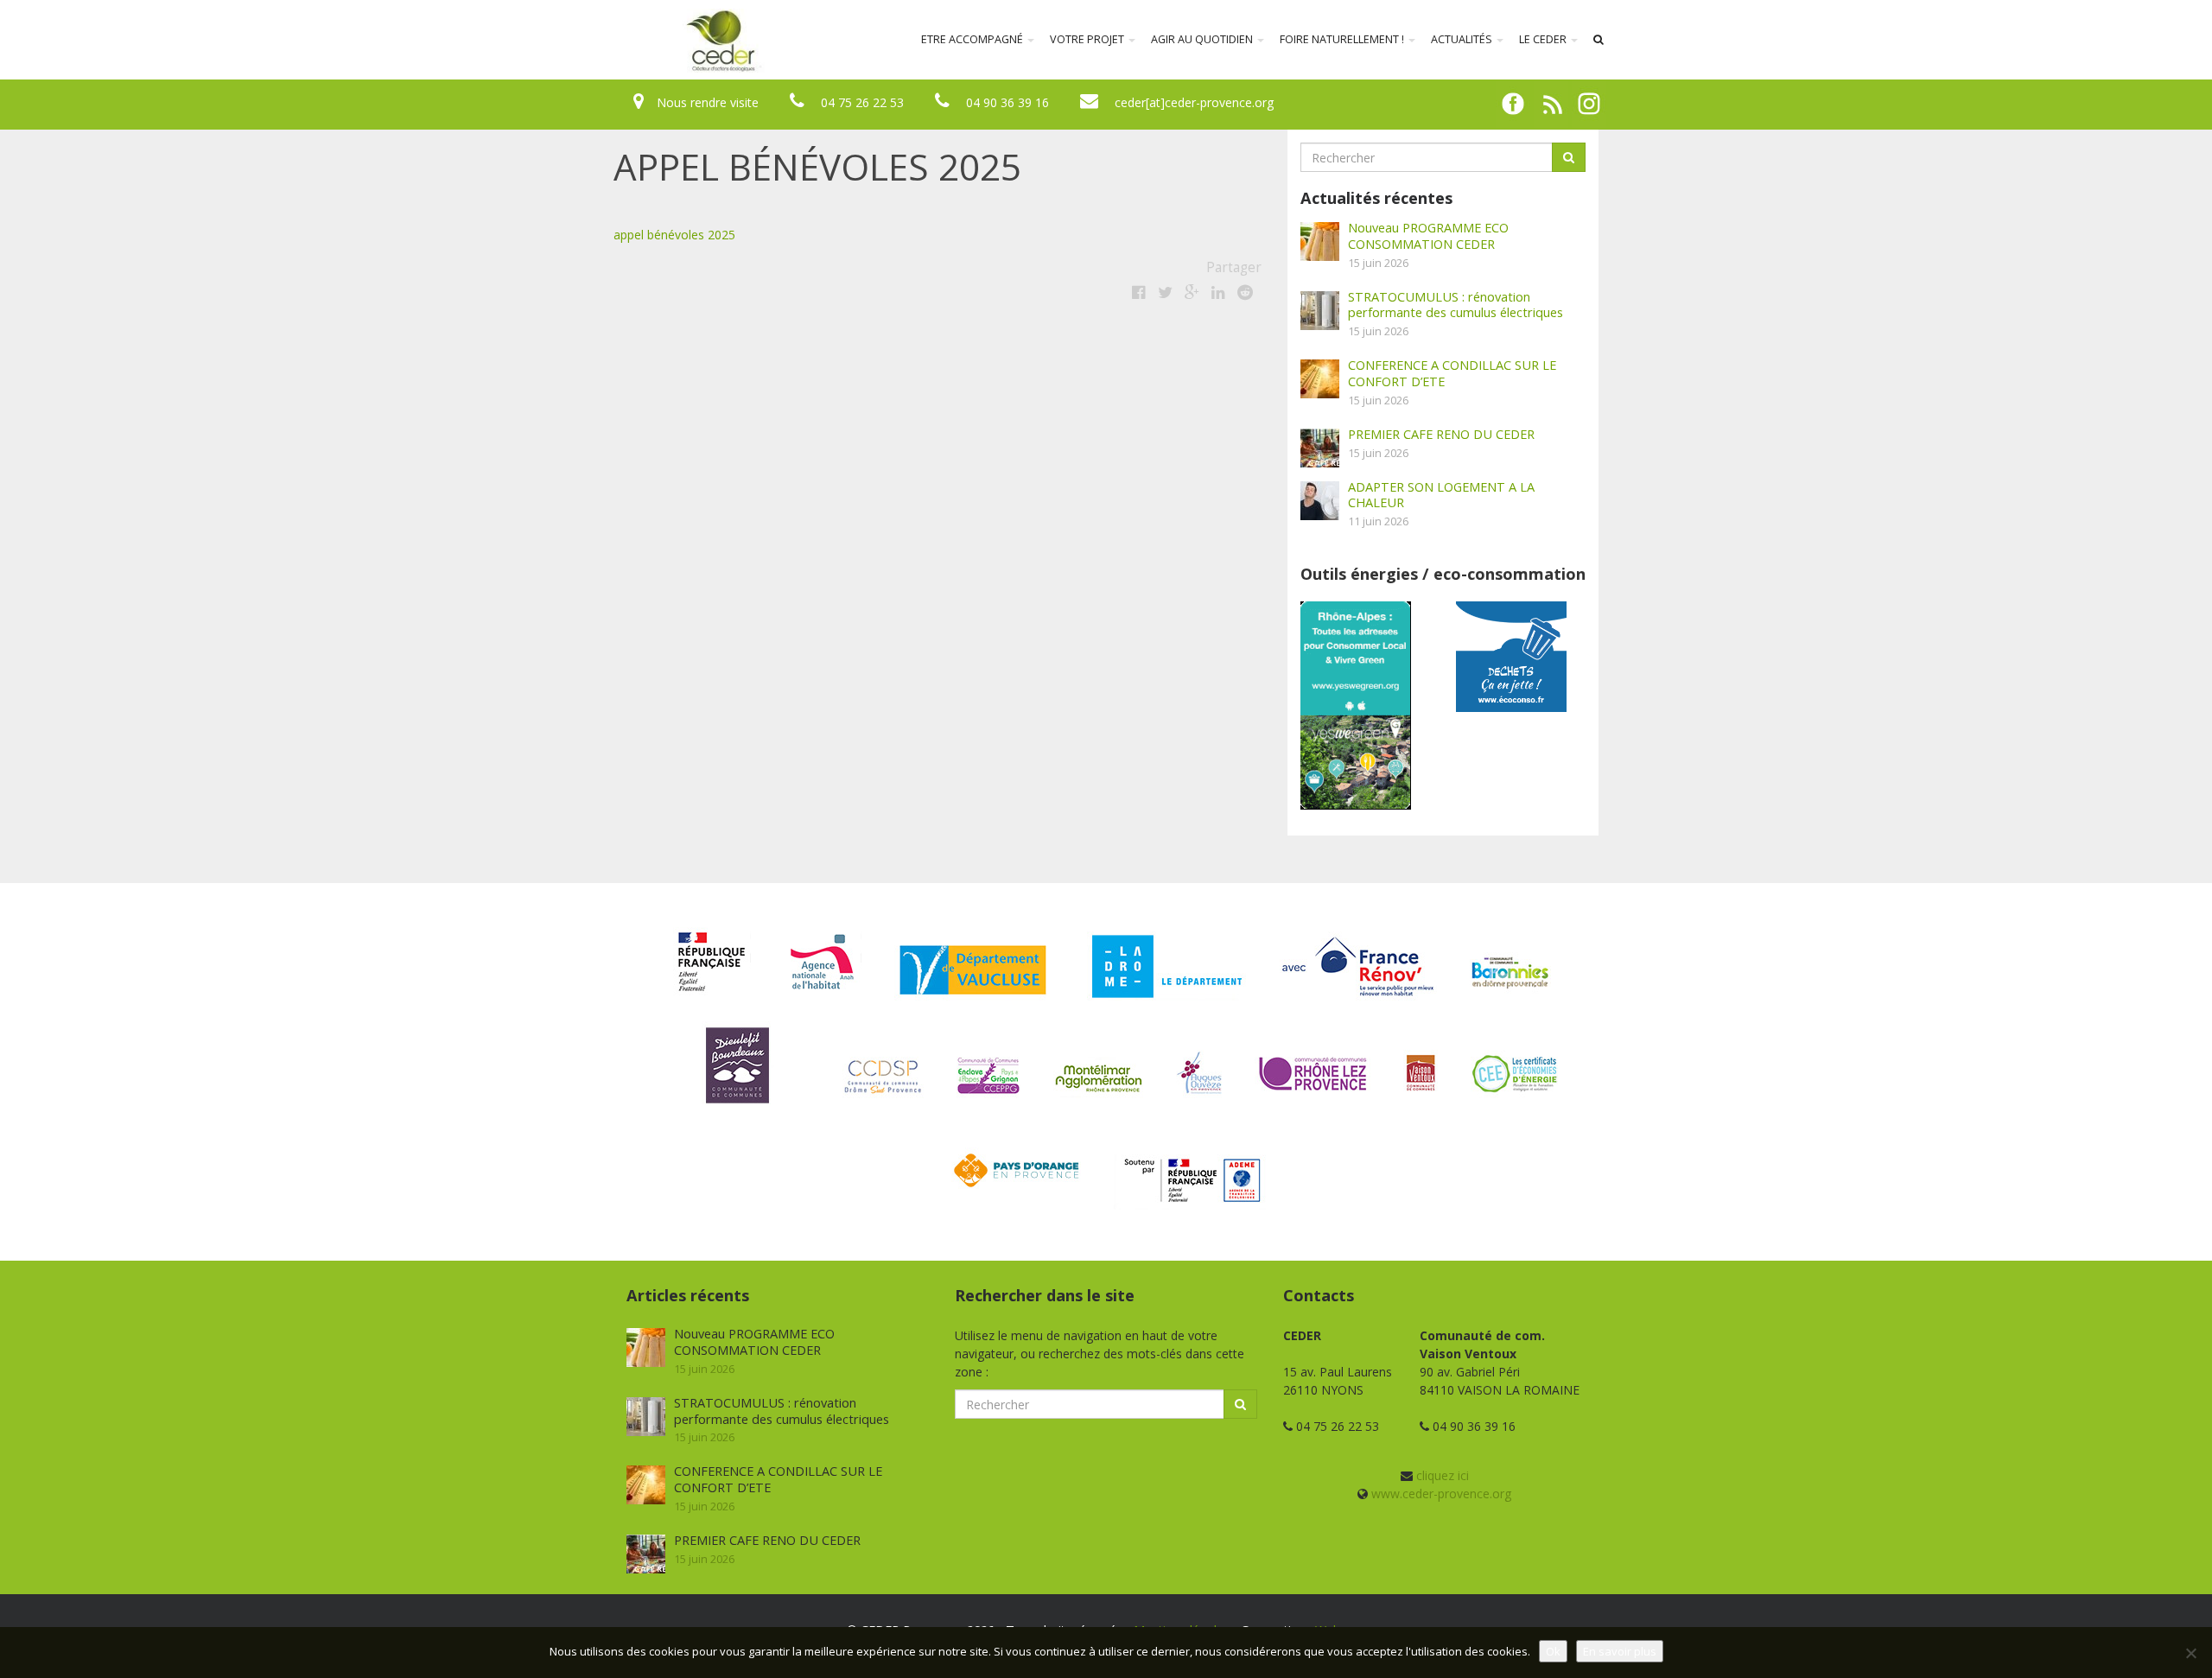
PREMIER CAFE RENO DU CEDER (1441, 434)
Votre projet (1088, 39)
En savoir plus (1620, 1651)
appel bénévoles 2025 (674, 235)
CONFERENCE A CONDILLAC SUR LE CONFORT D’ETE (1452, 373)
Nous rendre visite (708, 102)
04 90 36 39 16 (1007, 102)
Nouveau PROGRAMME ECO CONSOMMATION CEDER (1428, 235)
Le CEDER (1544, 39)
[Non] (2190, 1653)
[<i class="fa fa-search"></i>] (1599, 40)
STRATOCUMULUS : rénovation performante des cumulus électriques (1456, 305)
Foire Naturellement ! (1343, 39)
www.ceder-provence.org (1441, 1494)
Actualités (1463, 39)
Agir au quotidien (1203, 39)
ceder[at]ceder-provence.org (1194, 102)
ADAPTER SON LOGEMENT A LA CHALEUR (1441, 495)
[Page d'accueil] (608, 40)
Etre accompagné (973, 39)
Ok (1553, 1651)
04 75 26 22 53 (862, 102)
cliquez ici (1443, 1475)
